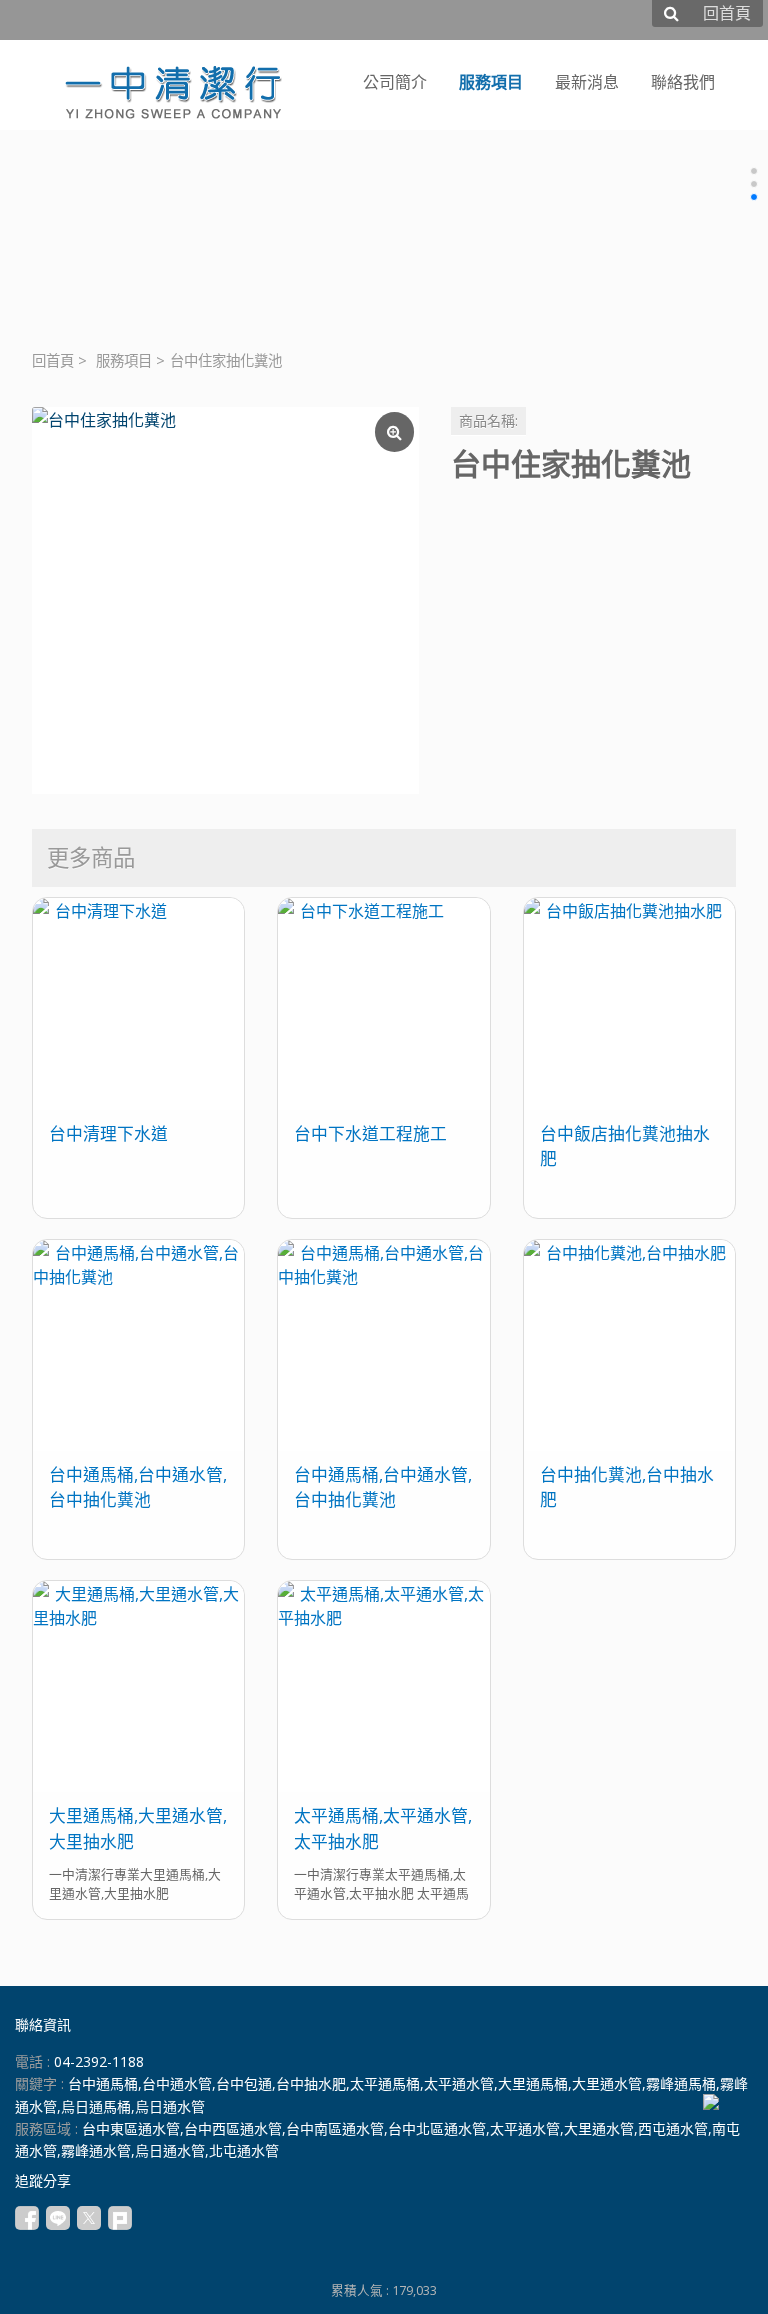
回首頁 (53, 360)
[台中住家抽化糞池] (225, 600)
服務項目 (124, 360)
